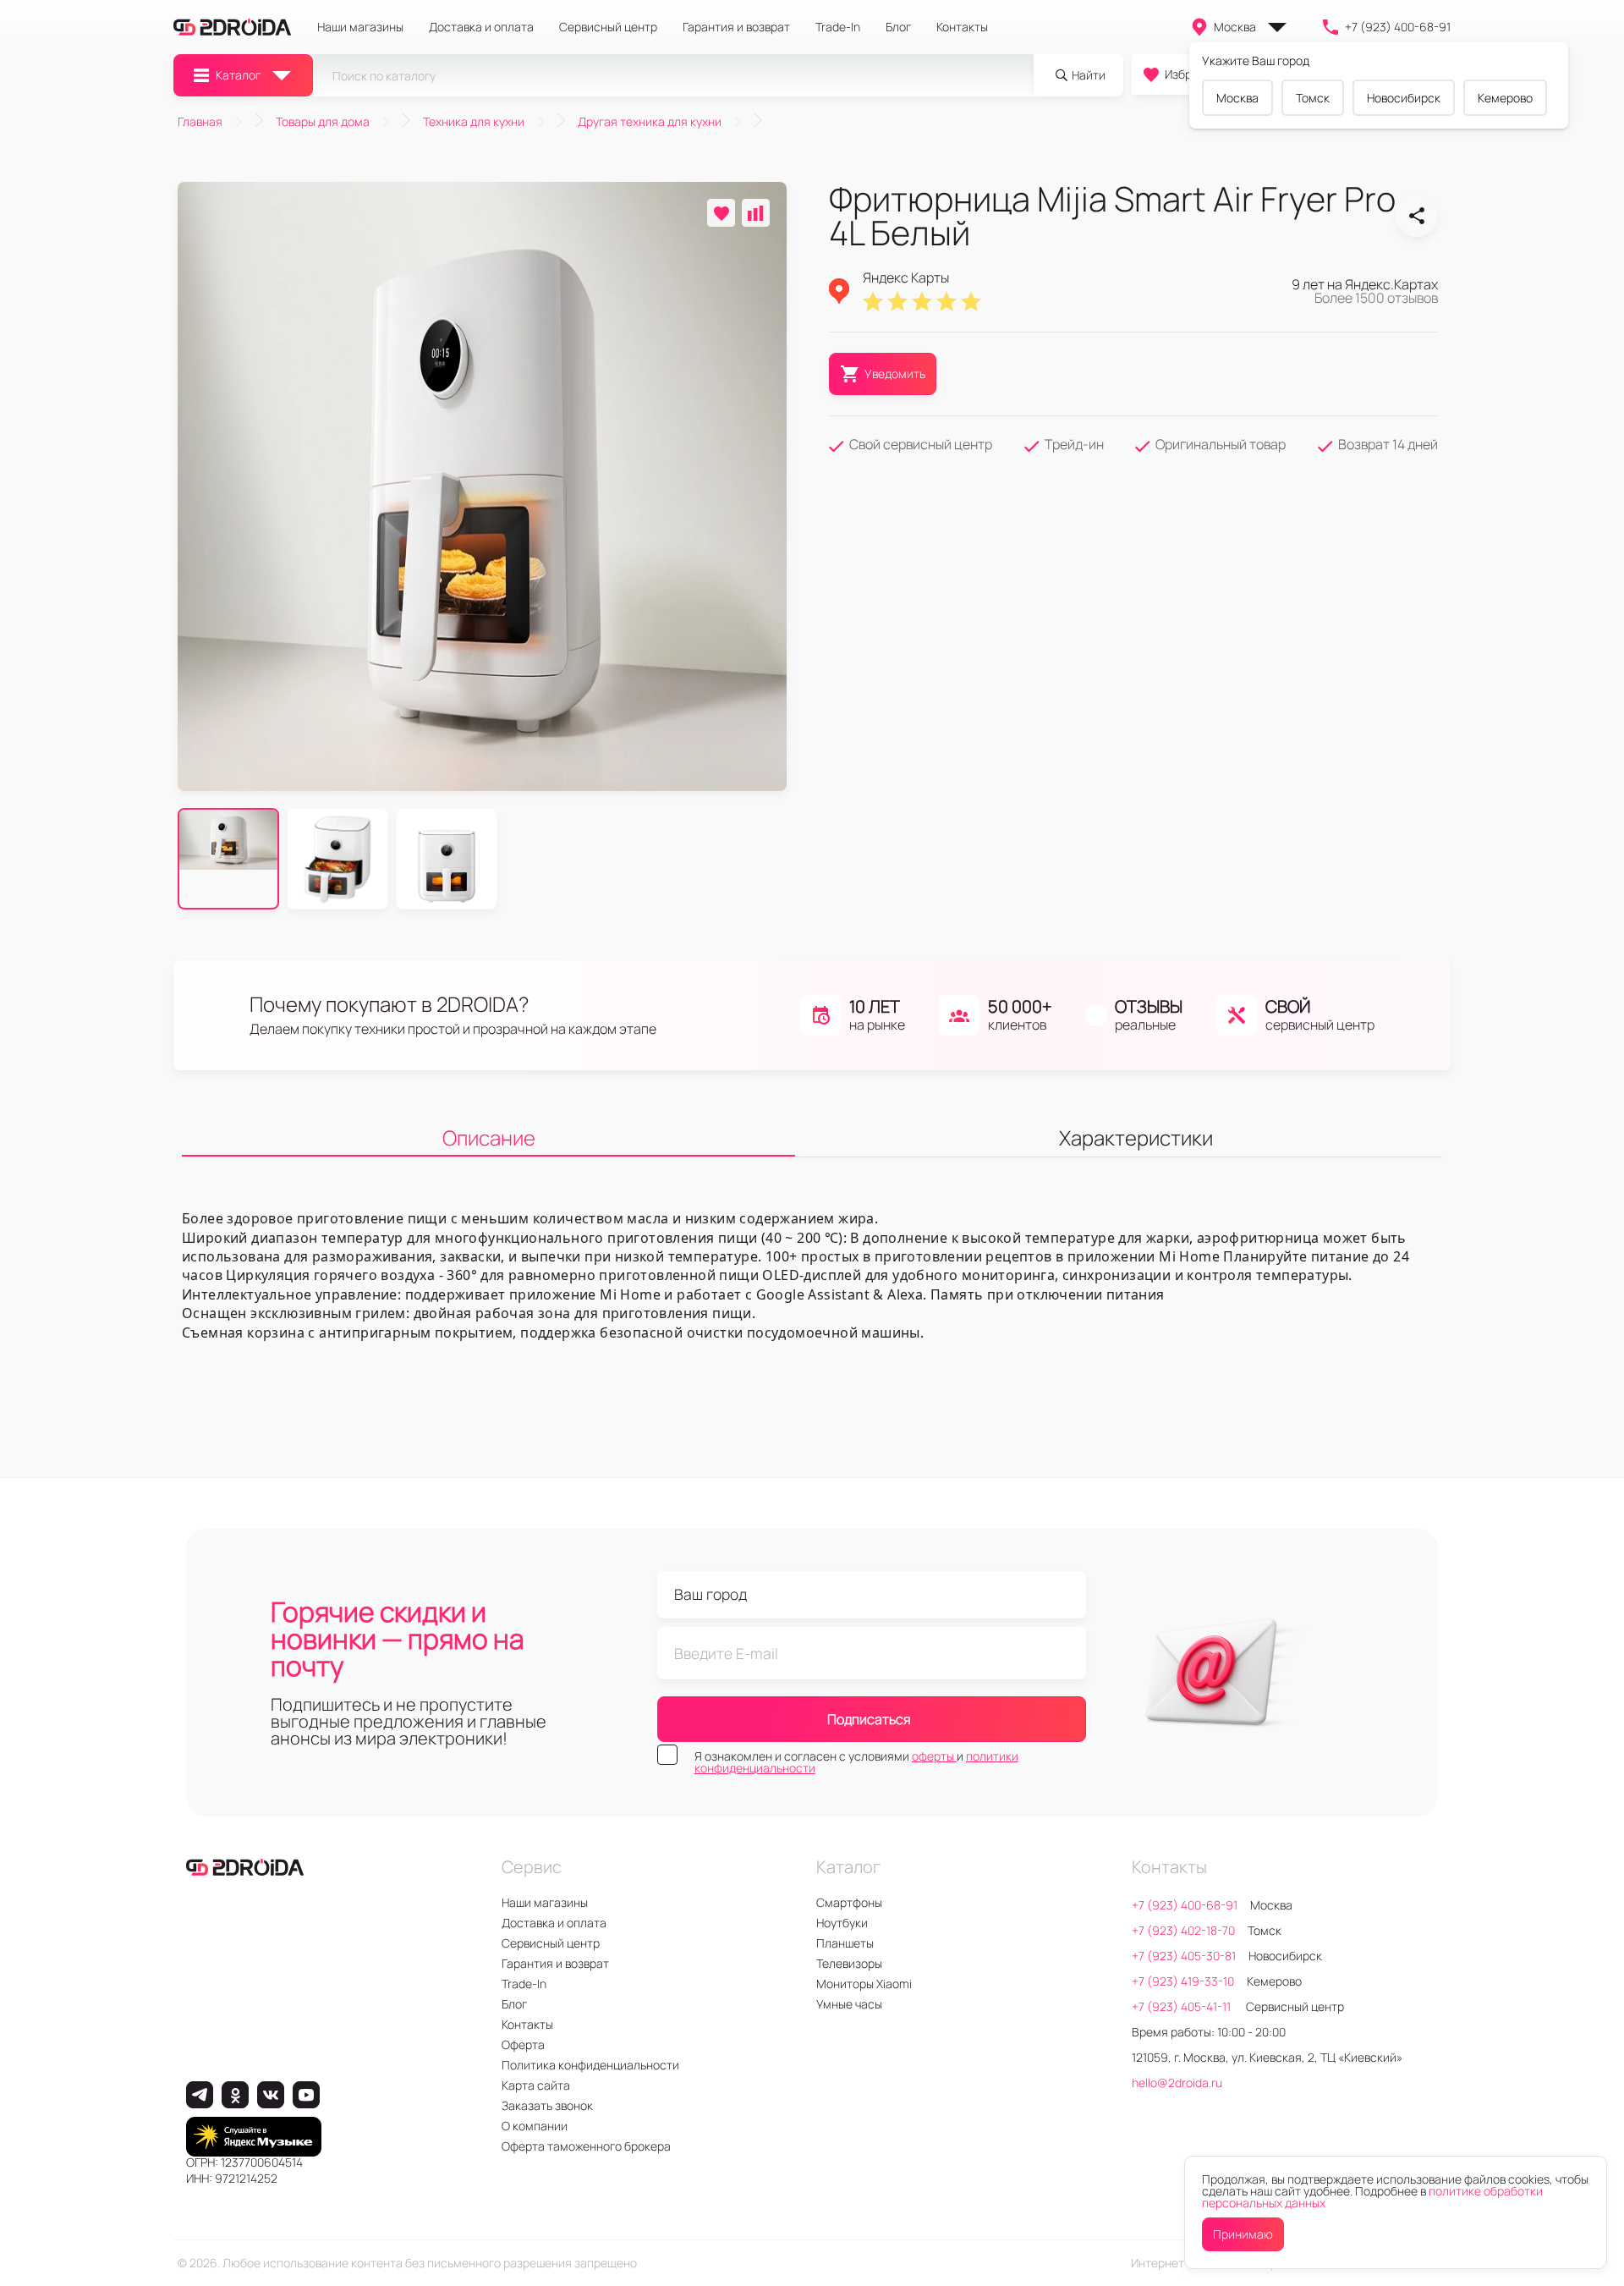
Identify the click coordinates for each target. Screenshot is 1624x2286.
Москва (1235, 27)
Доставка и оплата (481, 27)
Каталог (238, 75)
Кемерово (1505, 98)
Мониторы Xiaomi (864, 1984)
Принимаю (1243, 2234)
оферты (934, 1756)
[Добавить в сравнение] (756, 213)
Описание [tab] (489, 1138)
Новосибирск (1404, 98)
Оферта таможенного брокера (586, 2146)
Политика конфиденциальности (590, 2065)
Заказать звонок (547, 2105)
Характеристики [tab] (1136, 1138)
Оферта (523, 2044)
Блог (898, 27)
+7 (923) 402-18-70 (1183, 1930)
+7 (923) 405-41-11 (1182, 2006)
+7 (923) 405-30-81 (1184, 1956)
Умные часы (849, 2004)
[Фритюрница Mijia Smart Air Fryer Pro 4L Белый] (1417, 216)
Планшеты (845, 1943)
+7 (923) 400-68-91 (1398, 27)
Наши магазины (360, 27)
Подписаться (869, 1719)
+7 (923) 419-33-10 (1183, 1981)
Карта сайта (536, 2085)
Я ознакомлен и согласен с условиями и (856, 1762)
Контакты (962, 27)
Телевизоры (849, 1963)
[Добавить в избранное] (721, 213)
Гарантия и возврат (736, 27)
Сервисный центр (608, 27)
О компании (535, 2126)
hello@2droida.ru (1177, 2083)
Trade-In (838, 27)
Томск (1313, 98)
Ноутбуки (842, 1923)
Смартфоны (849, 1902)
